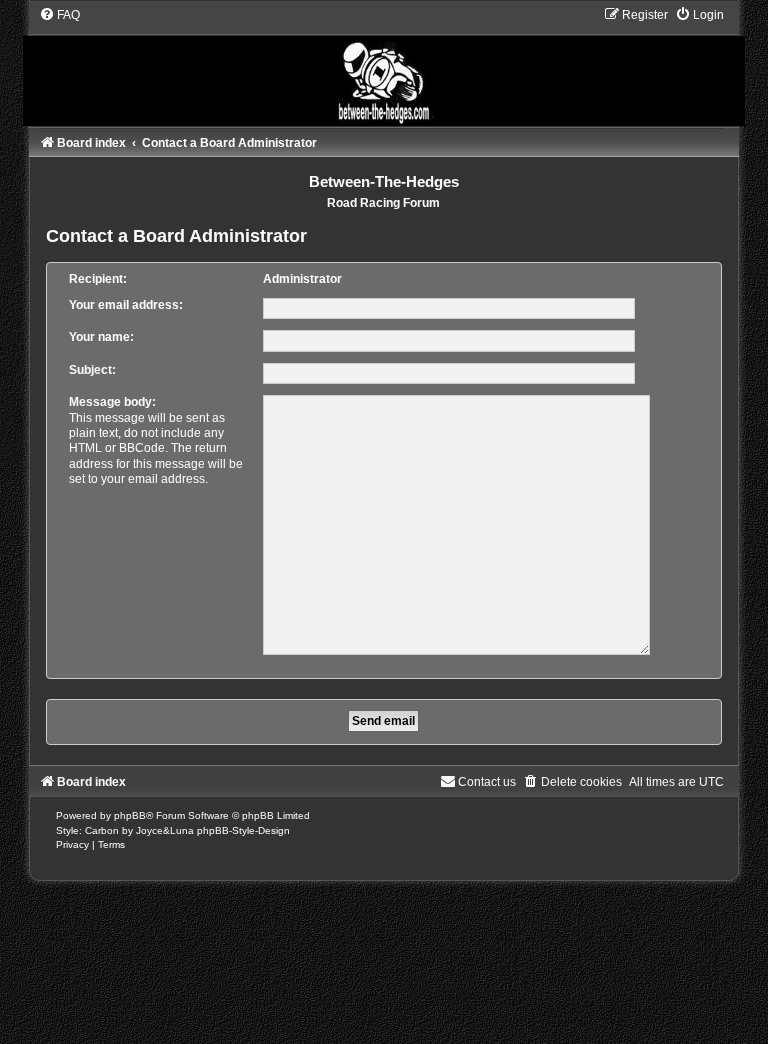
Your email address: (126, 305)
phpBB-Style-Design (243, 830)
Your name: (101, 337)
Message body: (112, 402)
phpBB (130, 815)
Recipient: (98, 279)
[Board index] (384, 66)
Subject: (92, 370)
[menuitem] (59, 15)
